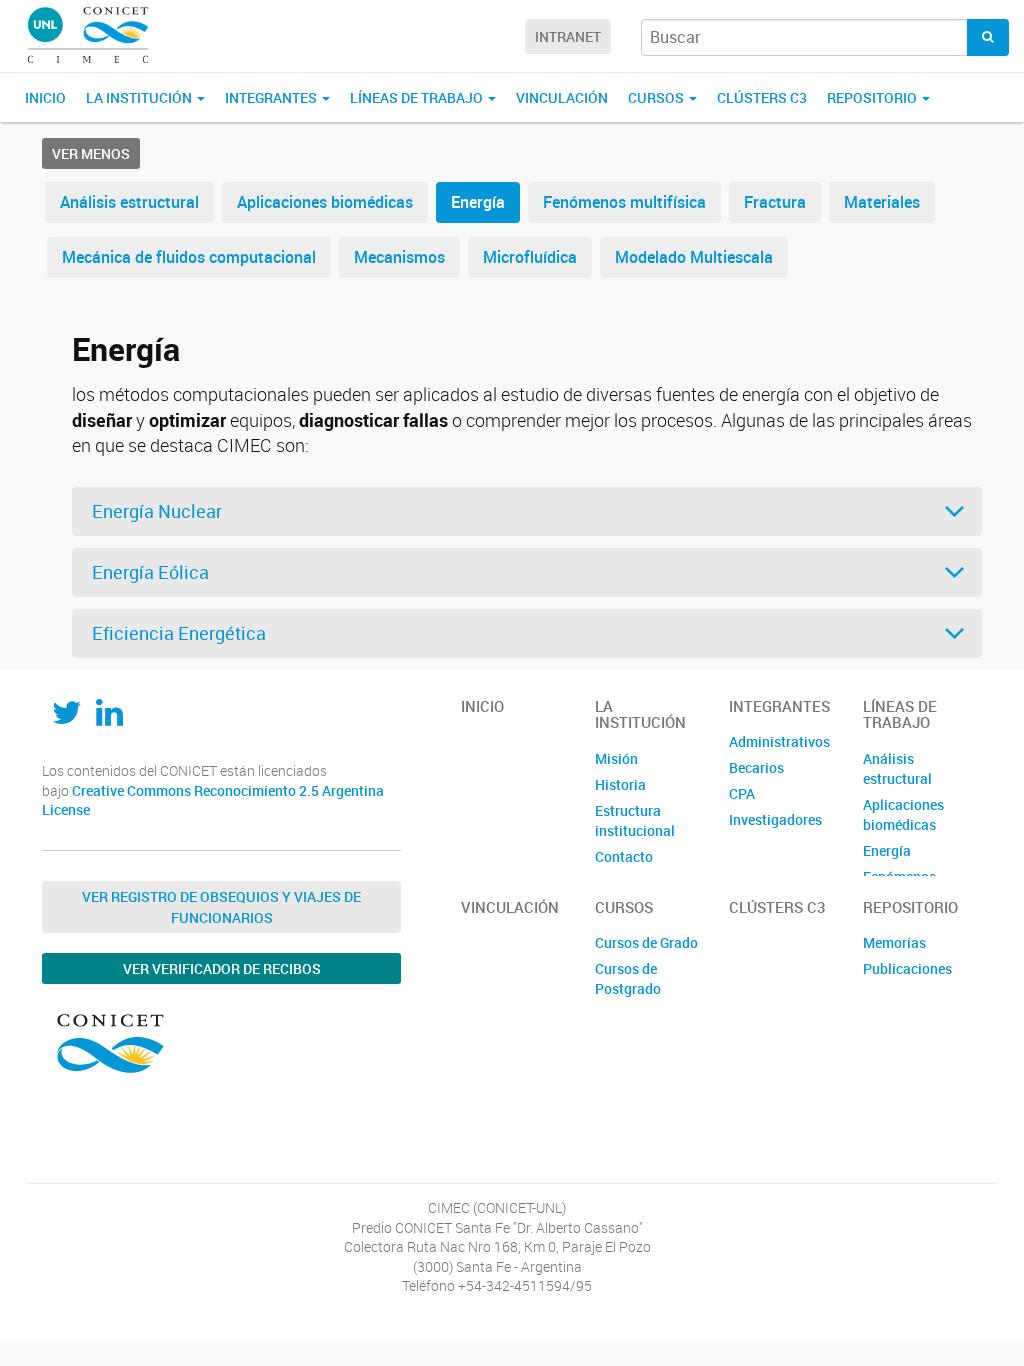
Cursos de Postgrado (628, 978)
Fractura (775, 202)
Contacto (624, 856)
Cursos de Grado (646, 942)
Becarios (756, 767)
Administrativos (779, 741)
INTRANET (568, 36)
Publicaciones (907, 968)
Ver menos (91, 153)
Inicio (45, 97)
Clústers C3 (762, 97)
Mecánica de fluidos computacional (189, 257)
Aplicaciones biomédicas (325, 202)
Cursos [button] (657, 97)
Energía (478, 202)
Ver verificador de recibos (222, 968)
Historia (620, 784)
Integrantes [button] (272, 97)
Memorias (894, 942)
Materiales (882, 202)
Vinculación (562, 97)
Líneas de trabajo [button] (418, 97)
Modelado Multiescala (694, 257)
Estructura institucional (635, 820)
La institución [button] (140, 97)
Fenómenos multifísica (624, 202)
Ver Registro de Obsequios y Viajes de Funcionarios (221, 907)
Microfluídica (530, 257)
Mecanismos (399, 257)
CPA (742, 793)
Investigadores (775, 819)
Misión (616, 758)
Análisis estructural (129, 202)
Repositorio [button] (873, 97)
